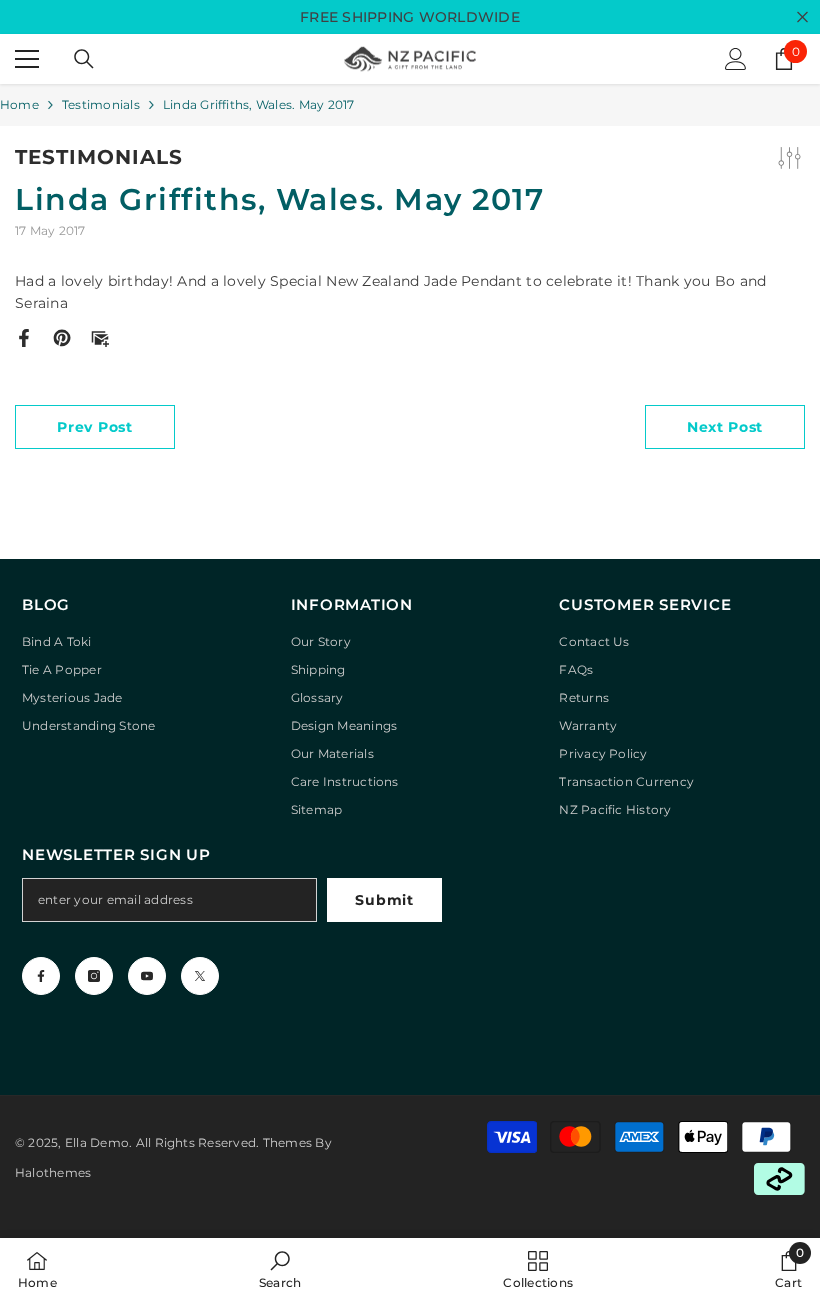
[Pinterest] (62, 336)
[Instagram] (94, 976)
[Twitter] (200, 976)
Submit (384, 900)
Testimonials (101, 104)
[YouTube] (147, 976)
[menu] (27, 59)
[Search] (84, 59)
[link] (280, 1269)
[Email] (100, 336)
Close (802, 17)
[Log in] (736, 59)
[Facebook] (24, 336)
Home (19, 104)
